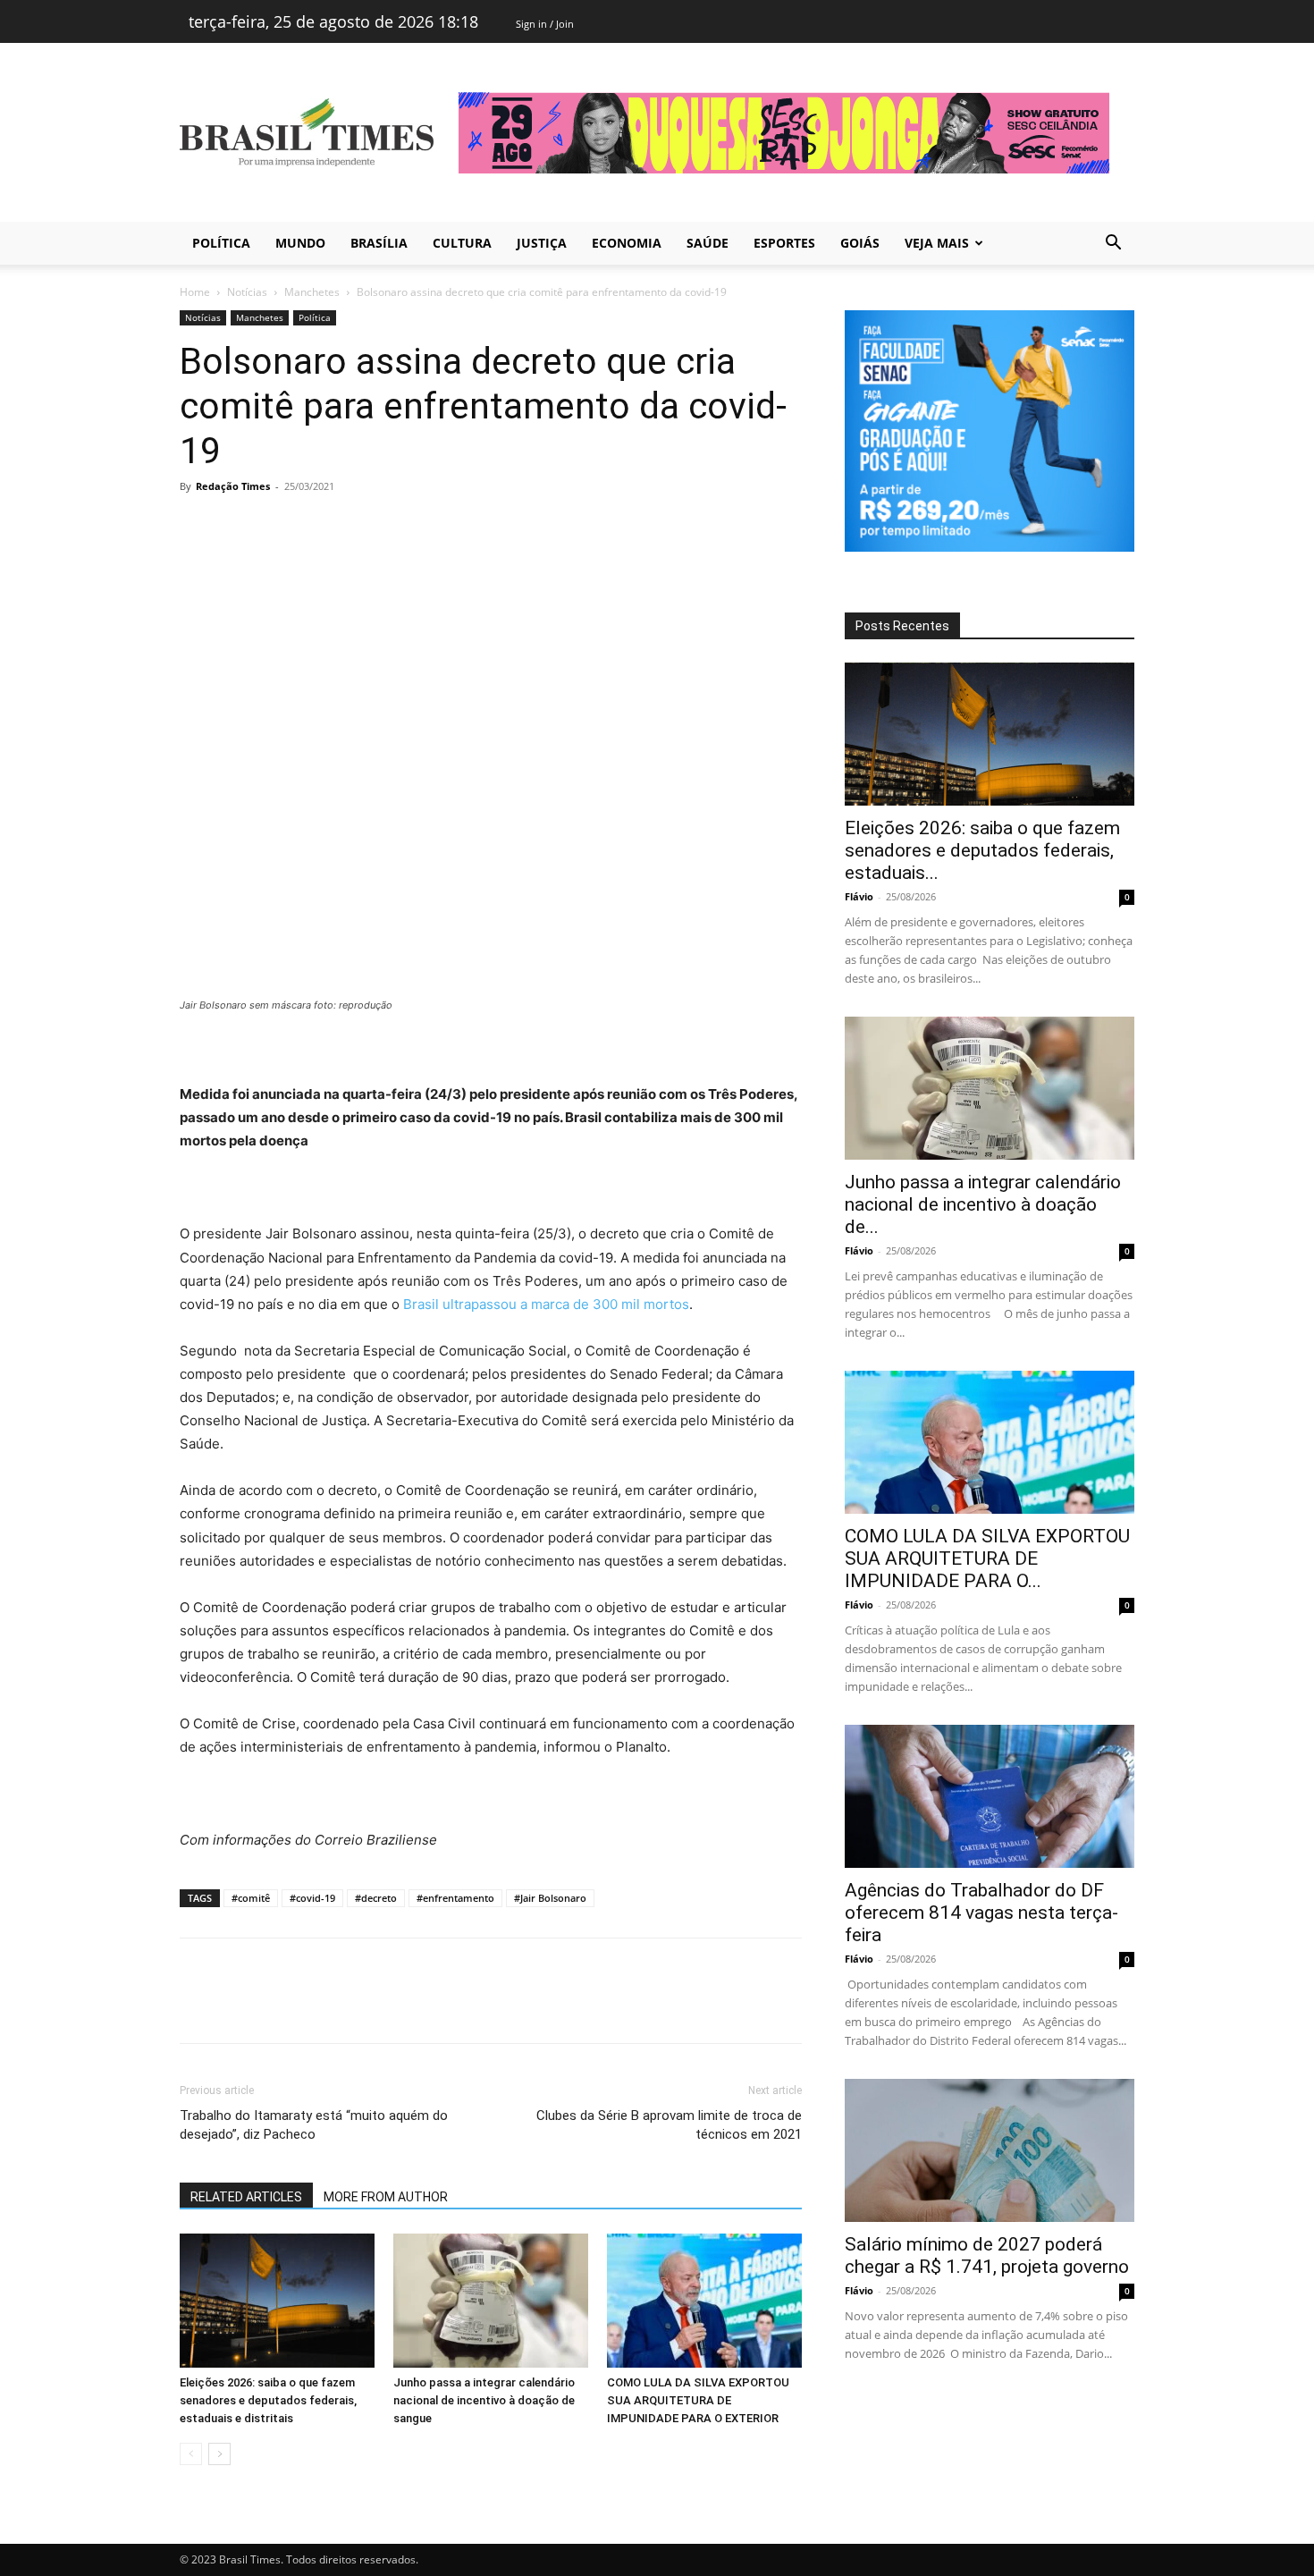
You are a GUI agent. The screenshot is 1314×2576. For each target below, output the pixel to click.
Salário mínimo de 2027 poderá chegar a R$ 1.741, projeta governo (987, 2255)
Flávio (859, 896)
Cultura (462, 243)
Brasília (379, 243)
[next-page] (219, 2454)
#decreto (376, 1898)
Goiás (860, 243)
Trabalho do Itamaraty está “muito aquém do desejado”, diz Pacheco (314, 2125)
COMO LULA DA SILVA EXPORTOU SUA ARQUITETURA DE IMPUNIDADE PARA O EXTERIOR (698, 2400)
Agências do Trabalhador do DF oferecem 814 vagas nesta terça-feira (981, 1913)
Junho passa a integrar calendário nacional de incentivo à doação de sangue (484, 2400)
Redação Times (233, 486)
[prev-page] (191, 2454)
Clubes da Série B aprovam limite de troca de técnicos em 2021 (669, 2125)
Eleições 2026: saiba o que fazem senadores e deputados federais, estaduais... (982, 850)
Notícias (247, 292)
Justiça (542, 243)
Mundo (300, 243)
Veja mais (937, 243)
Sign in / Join (545, 24)
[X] (239, 527)
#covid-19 (312, 1898)
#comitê (251, 1898)
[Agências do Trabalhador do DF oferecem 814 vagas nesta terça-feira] (990, 1796)
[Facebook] (198, 527)
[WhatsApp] (321, 527)
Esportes (784, 243)
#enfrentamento (455, 1898)
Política (221, 243)
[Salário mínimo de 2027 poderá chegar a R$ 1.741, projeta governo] (990, 2150)
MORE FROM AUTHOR (386, 2197)
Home (195, 292)
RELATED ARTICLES (246, 2197)
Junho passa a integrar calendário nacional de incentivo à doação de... (983, 1204)
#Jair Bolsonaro (550, 1898)
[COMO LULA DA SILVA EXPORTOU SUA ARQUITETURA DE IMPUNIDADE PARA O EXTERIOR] (704, 2301)
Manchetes (312, 292)
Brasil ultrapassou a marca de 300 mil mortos (546, 1304)
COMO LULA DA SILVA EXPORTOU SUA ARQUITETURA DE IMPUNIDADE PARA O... (987, 1558)
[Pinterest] (280, 527)
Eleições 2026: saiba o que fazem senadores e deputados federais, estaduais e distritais (268, 2400)
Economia (627, 243)
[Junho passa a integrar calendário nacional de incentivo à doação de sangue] (491, 2301)
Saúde (708, 243)
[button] (1113, 245)
